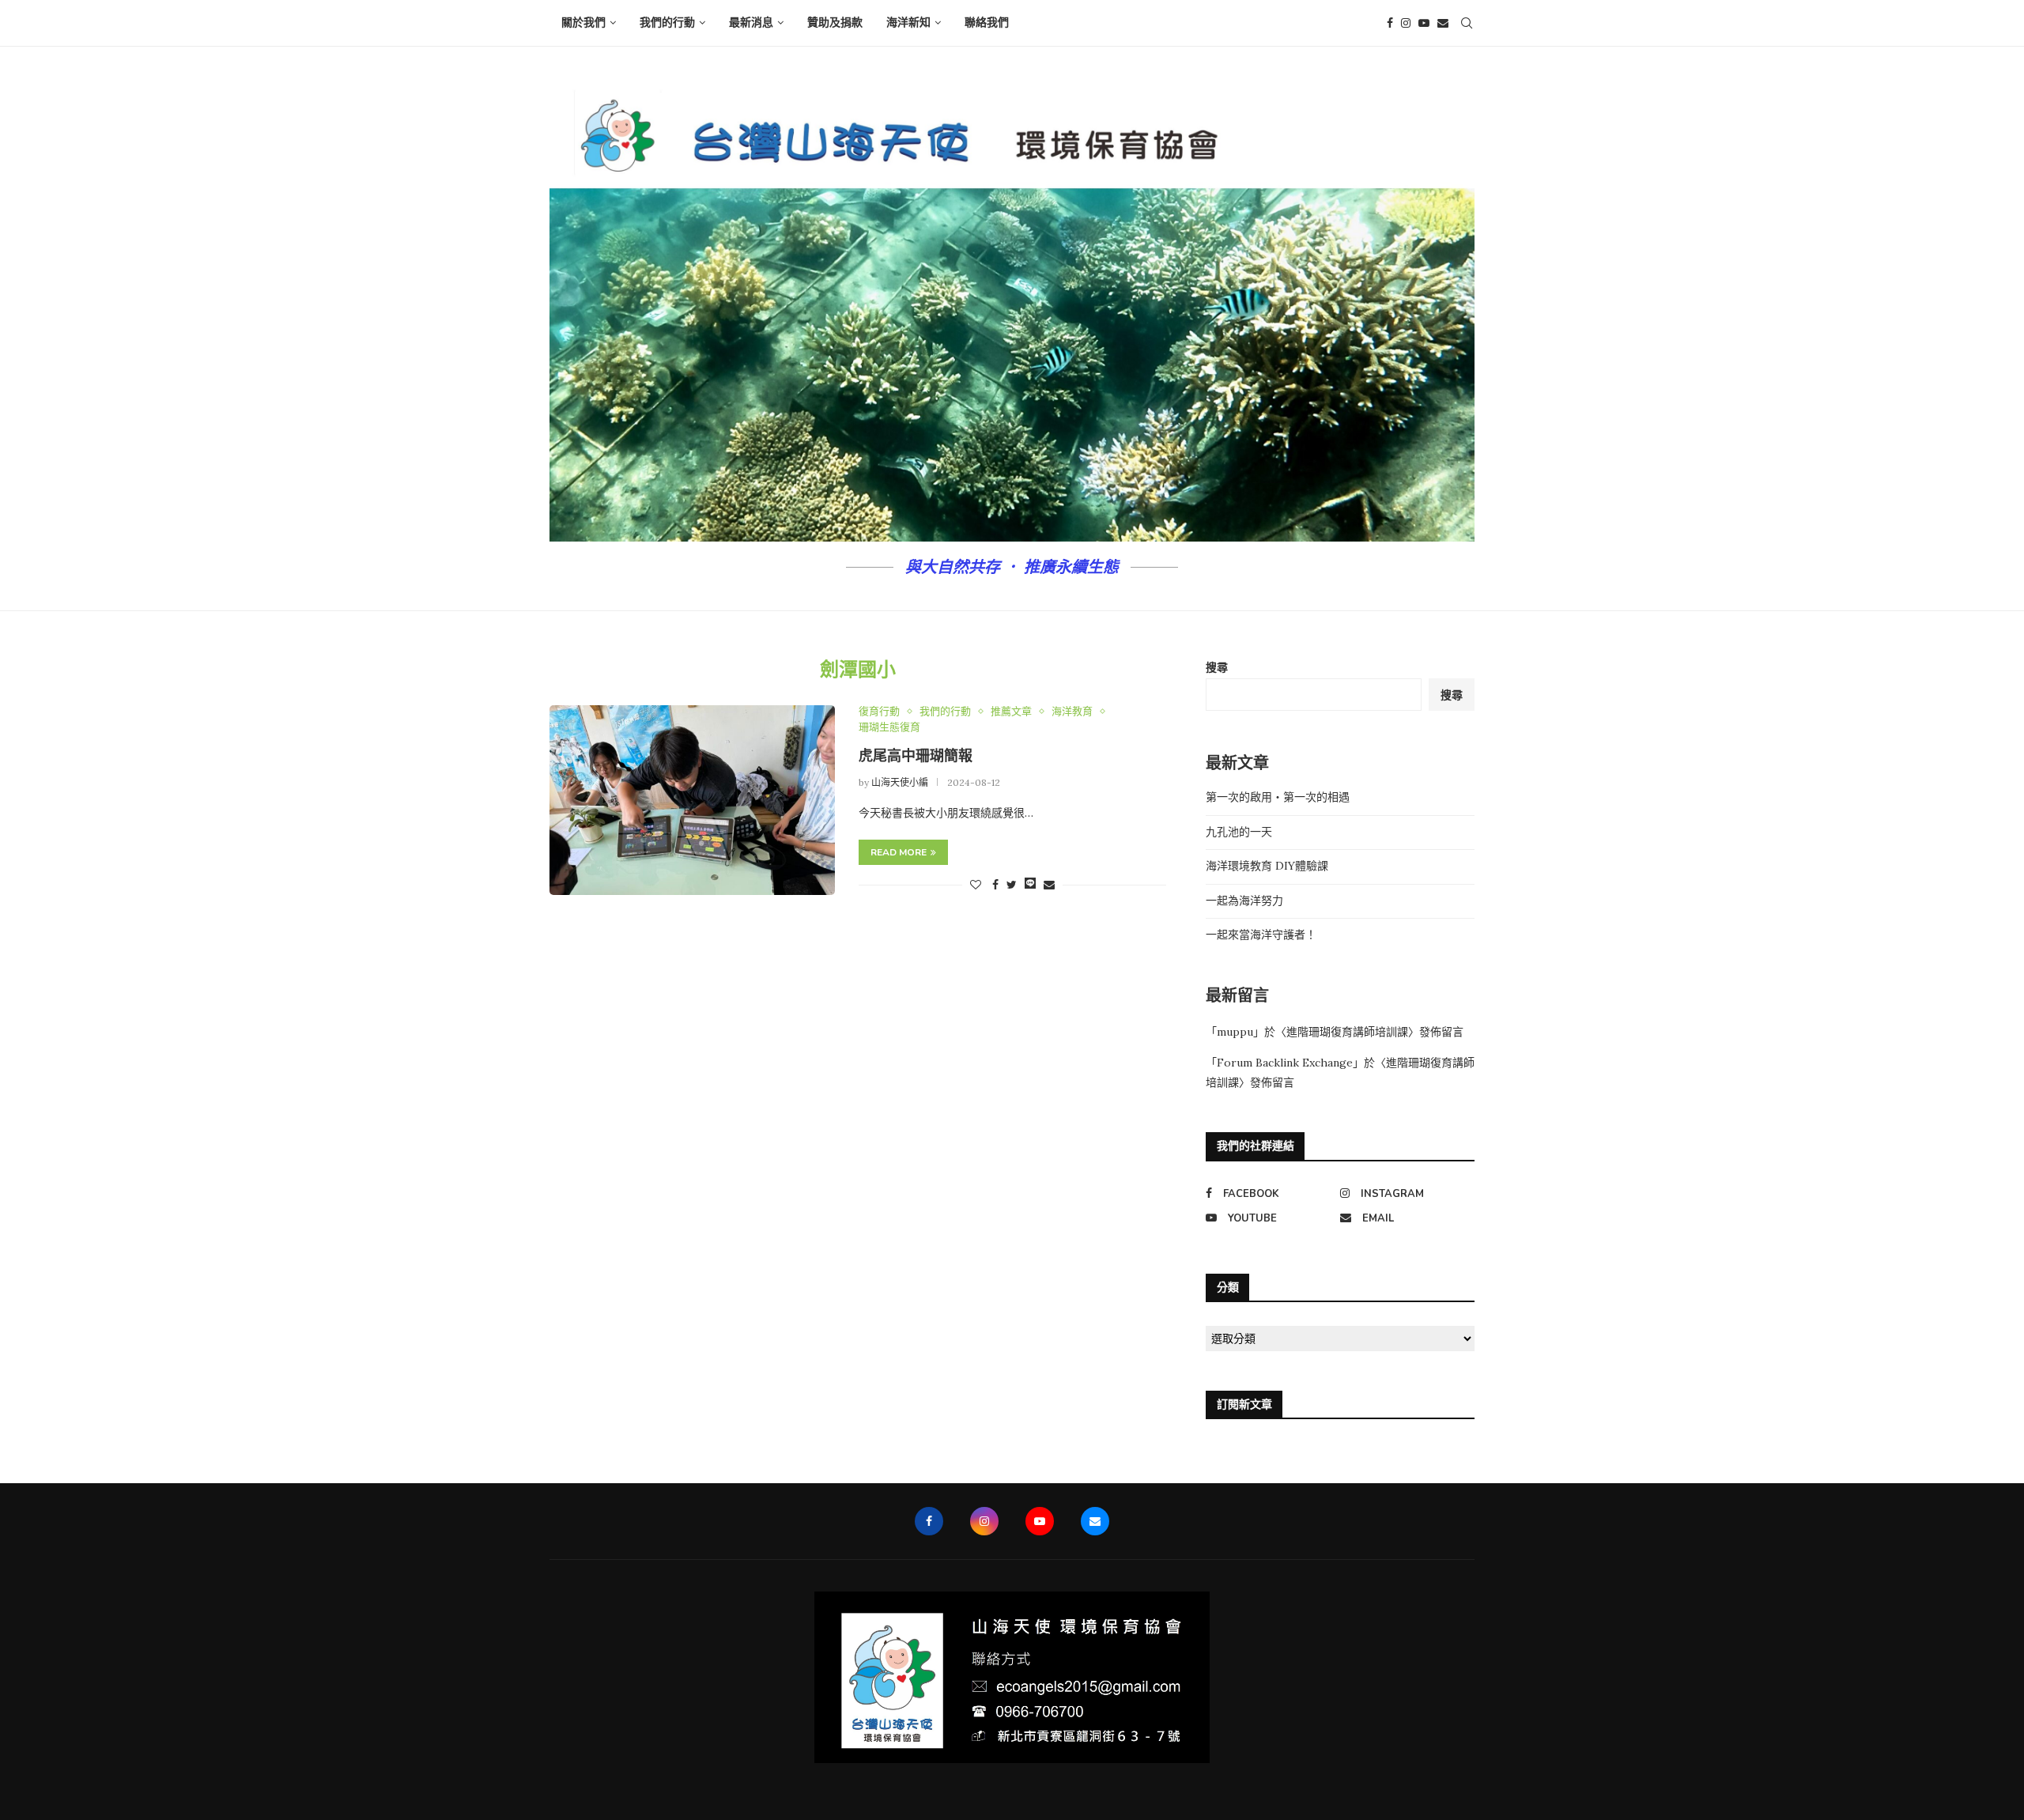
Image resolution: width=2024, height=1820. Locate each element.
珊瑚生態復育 (889, 727)
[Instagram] (1406, 23)
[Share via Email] (1049, 885)
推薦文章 (1011, 712)
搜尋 (1217, 667)
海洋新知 (908, 23)
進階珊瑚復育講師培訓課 (1347, 1032)
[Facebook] (1390, 23)
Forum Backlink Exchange (1285, 1063)
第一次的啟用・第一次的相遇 (1278, 797)
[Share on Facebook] (995, 885)
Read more (899, 852)
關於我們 (583, 23)
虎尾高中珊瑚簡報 (916, 756)
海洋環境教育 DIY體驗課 (1267, 866)
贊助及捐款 (835, 23)
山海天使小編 (900, 782)
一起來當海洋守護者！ (1261, 935)
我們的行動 (667, 23)
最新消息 (751, 23)
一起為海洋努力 (1244, 901)
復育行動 (879, 712)
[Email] (1443, 23)
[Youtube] (1424, 23)
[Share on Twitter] (1012, 885)
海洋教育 (1072, 712)
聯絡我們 (987, 23)
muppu (1235, 1032)
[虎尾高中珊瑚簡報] (692, 800)
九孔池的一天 (1239, 832)
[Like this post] (976, 885)
